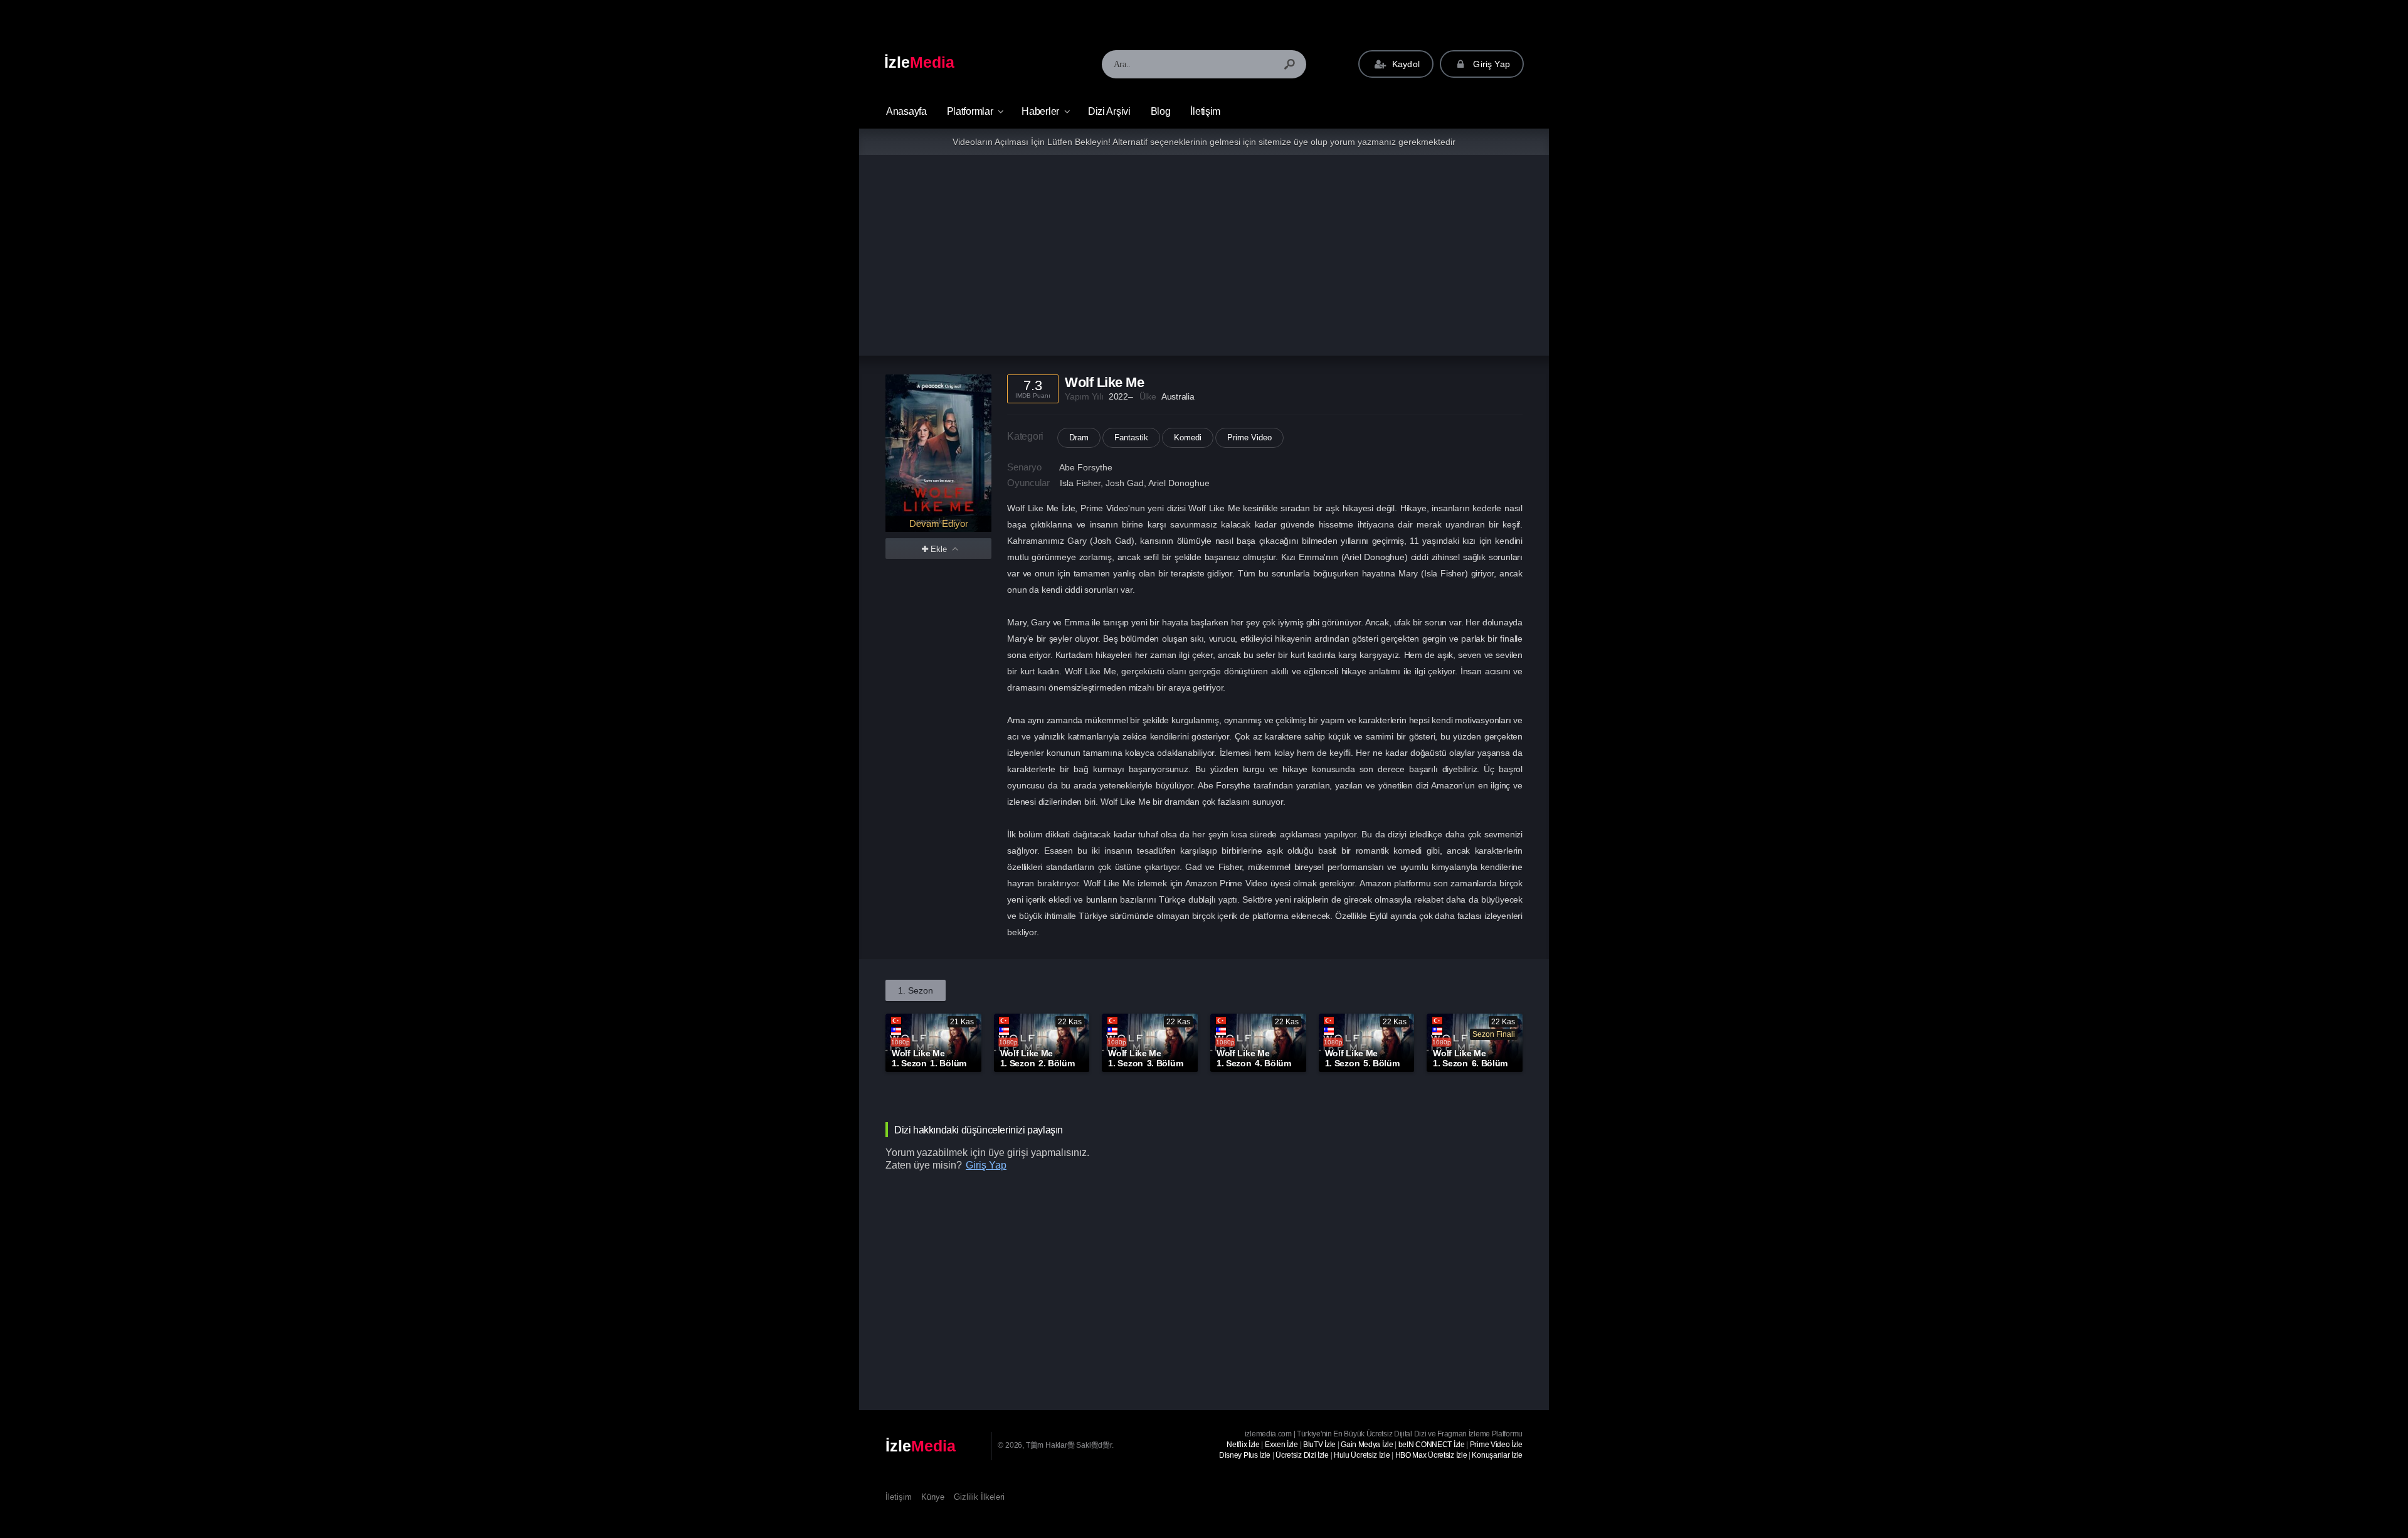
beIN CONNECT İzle (1432, 1445)
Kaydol (1405, 64)
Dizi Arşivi (1109, 111)
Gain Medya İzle (1367, 1445)
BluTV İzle (1319, 1445)
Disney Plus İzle (1245, 1455)
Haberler (1040, 111)
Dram (1079, 438)
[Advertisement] (1204, 255)
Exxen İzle (1281, 1445)
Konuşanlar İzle (1497, 1455)
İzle (919, 62)
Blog (1161, 111)
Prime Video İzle (1496, 1445)
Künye (933, 1497)
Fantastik (1131, 438)
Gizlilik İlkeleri (979, 1497)
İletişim (1205, 111)
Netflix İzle (1243, 1445)
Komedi (1188, 438)
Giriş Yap (1490, 64)
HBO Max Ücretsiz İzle (1431, 1455)
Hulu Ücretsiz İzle (1362, 1455)
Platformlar (970, 111)
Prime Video (1249, 438)
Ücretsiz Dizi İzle (1302, 1455)
